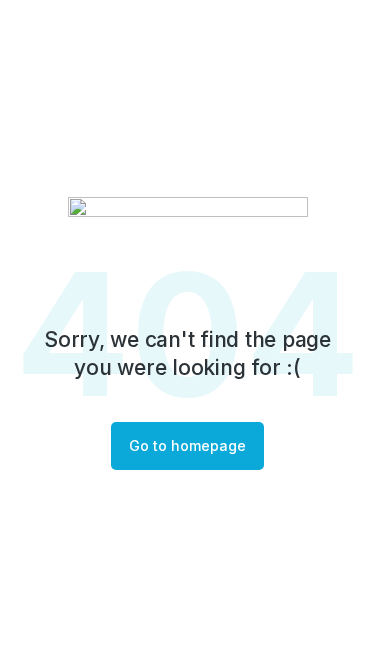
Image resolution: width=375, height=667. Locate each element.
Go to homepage (187, 445)
